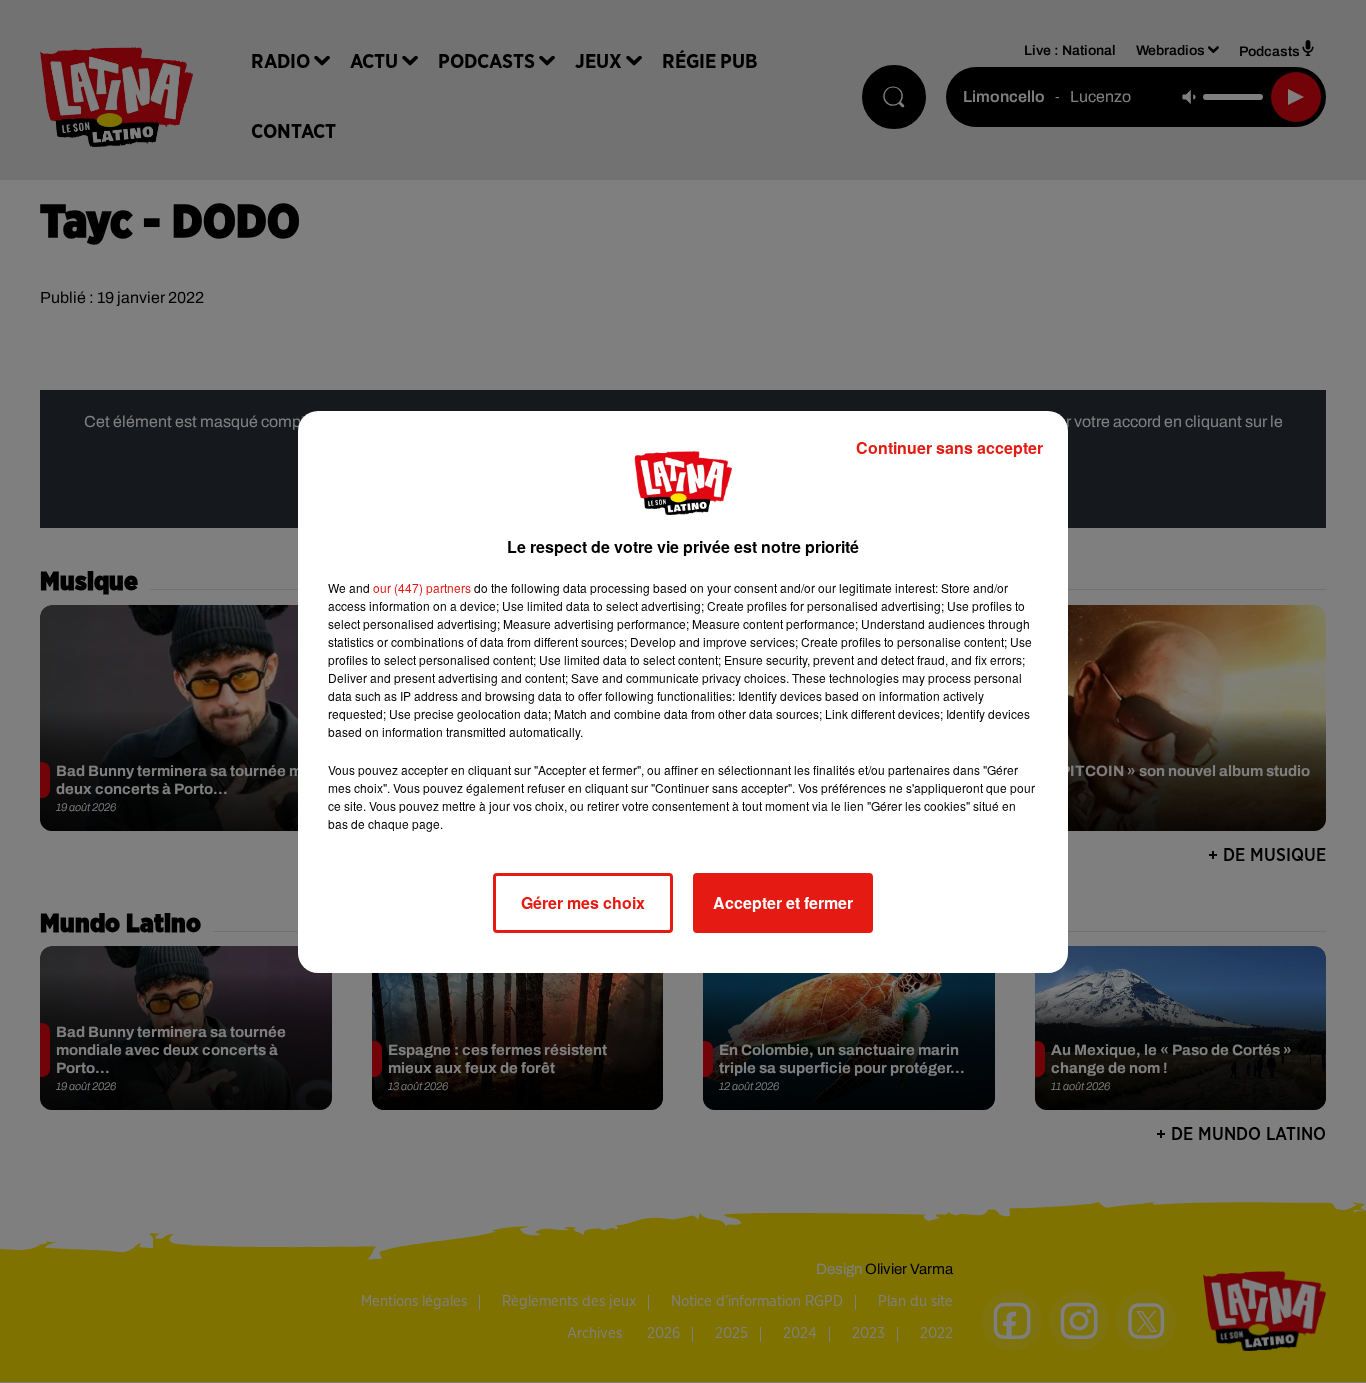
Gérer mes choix (583, 902)
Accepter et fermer (783, 902)
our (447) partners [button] (422, 587)
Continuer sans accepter (949, 447)
